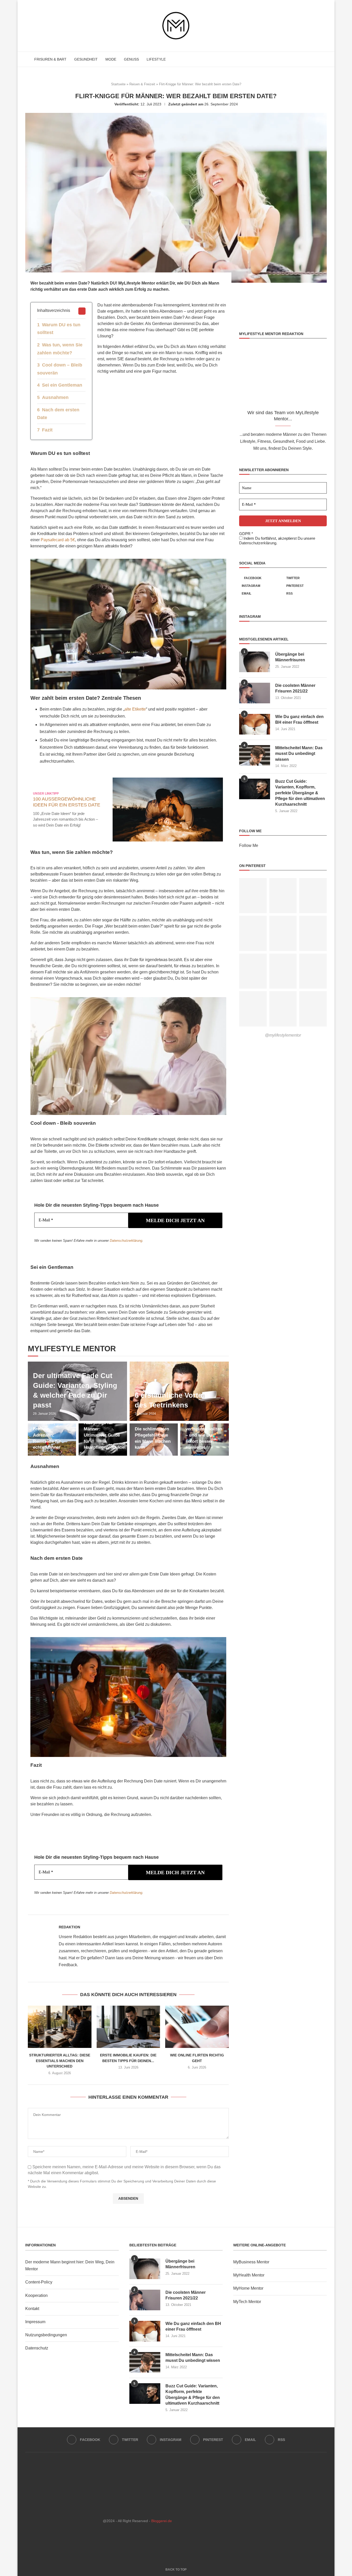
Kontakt (32, 2309)
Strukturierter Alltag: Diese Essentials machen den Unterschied (60, 2061)
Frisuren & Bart (50, 59)
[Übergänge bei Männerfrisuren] (255, 662)
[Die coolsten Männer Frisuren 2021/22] (255, 693)
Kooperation (36, 2295)
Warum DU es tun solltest (59, 329)
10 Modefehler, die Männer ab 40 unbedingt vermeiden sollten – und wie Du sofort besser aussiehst (204, 1429)
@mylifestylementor (283, 1035)
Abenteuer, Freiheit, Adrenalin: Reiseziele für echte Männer (47, 1435)
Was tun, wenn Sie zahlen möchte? (60, 349)
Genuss (131, 59)
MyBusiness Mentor (251, 2262)
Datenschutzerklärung (126, 1241)
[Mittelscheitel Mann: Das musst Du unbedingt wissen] (255, 755)
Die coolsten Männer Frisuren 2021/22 (295, 688)
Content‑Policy (39, 2282)
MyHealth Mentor (249, 2275)
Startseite (118, 84)
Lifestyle (156, 59)
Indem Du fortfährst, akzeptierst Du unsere (277, 541)
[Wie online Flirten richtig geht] (197, 2027)
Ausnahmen (55, 397)
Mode (111, 59)
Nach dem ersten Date (58, 414)
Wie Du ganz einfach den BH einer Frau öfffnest (299, 719)
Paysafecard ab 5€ (58, 540)
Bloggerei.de (162, 2521)
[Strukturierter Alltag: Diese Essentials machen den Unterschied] (60, 2027)
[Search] (324, 59)
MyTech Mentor (247, 2302)
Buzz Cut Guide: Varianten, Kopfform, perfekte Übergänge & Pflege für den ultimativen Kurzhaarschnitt (300, 793)
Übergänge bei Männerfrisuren (290, 657)
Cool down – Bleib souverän (60, 369)
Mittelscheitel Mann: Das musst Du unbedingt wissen (299, 754)
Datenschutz (37, 2348)
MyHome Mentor (248, 2288)
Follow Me (249, 845)
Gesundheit (86, 59)
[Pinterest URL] (253, 896)
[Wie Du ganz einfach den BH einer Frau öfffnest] (255, 724)
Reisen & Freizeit (142, 84)
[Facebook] (304, 59)
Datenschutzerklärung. (258, 543)
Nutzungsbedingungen (46, 2335)
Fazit (47, 430)
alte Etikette (135, 709)
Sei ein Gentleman (62, 385)
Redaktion (69, 1927)
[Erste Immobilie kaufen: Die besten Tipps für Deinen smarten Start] (128, 2027)
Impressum (35, 2322)
